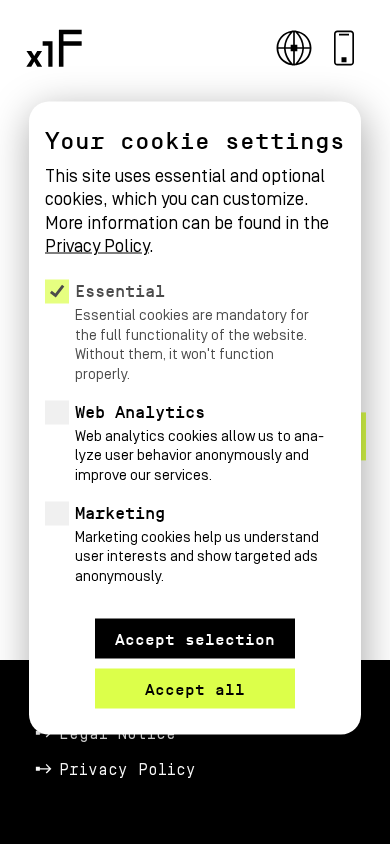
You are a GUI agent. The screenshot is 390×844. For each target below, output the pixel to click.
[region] (195, 362)
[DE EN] (294, 48)
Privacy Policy (127, 770)
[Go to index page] (54, 48)
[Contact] (344, 48)
